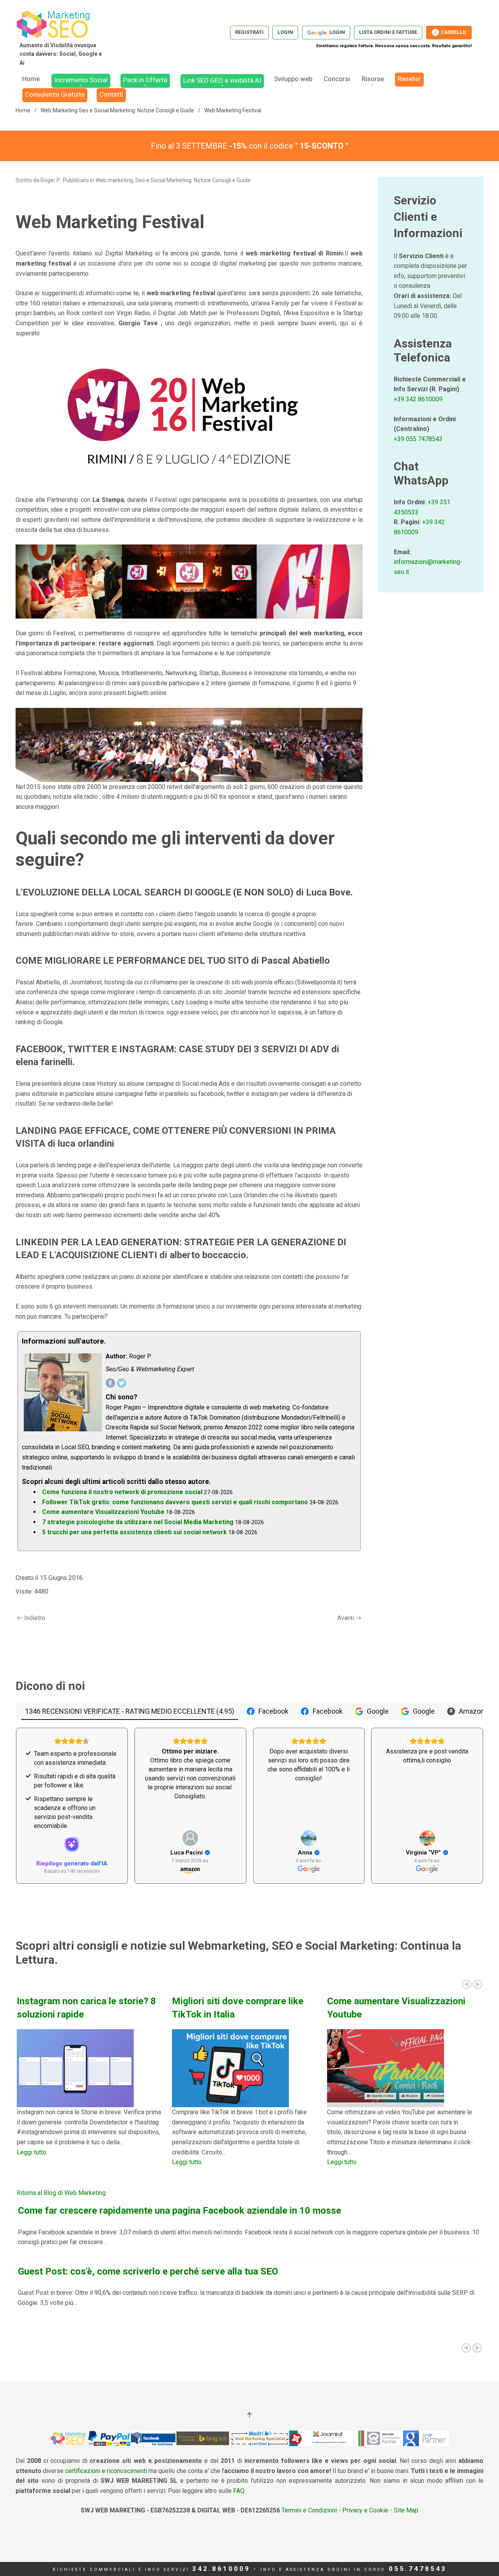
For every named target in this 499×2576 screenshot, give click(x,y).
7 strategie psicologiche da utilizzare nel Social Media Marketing (138, 1522)
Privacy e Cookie (365, 2510)
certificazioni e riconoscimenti (106, 2471)
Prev (467, 1984)
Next (478, 1984)
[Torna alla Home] (60, 37)
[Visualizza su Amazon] (190, 1838)
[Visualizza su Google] (309, 1838)
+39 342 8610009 (418, 399)
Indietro (35, 1618)
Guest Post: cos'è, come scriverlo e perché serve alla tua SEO (148, 2271)
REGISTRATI (249, 32)
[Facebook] (110, 1383)
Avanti (346, 1618)
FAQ (239, 2491)
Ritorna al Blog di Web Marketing (61, 2193)
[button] (249, 2415)
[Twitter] (122, 1383)
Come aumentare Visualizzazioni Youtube (103, 1512)
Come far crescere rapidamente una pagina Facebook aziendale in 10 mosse (180, 2211)
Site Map (406, 2510)
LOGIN (285, 32)
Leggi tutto (32, 2152)
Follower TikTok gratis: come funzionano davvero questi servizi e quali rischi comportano (175, 1502)
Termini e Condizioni (308, 2510)
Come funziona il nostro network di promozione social (122, 1492)
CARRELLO (449, 32)
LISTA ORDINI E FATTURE (388, 32)
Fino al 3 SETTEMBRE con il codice (249, 146)
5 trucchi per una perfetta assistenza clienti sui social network (134, 1532)
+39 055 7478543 (418, 439)
